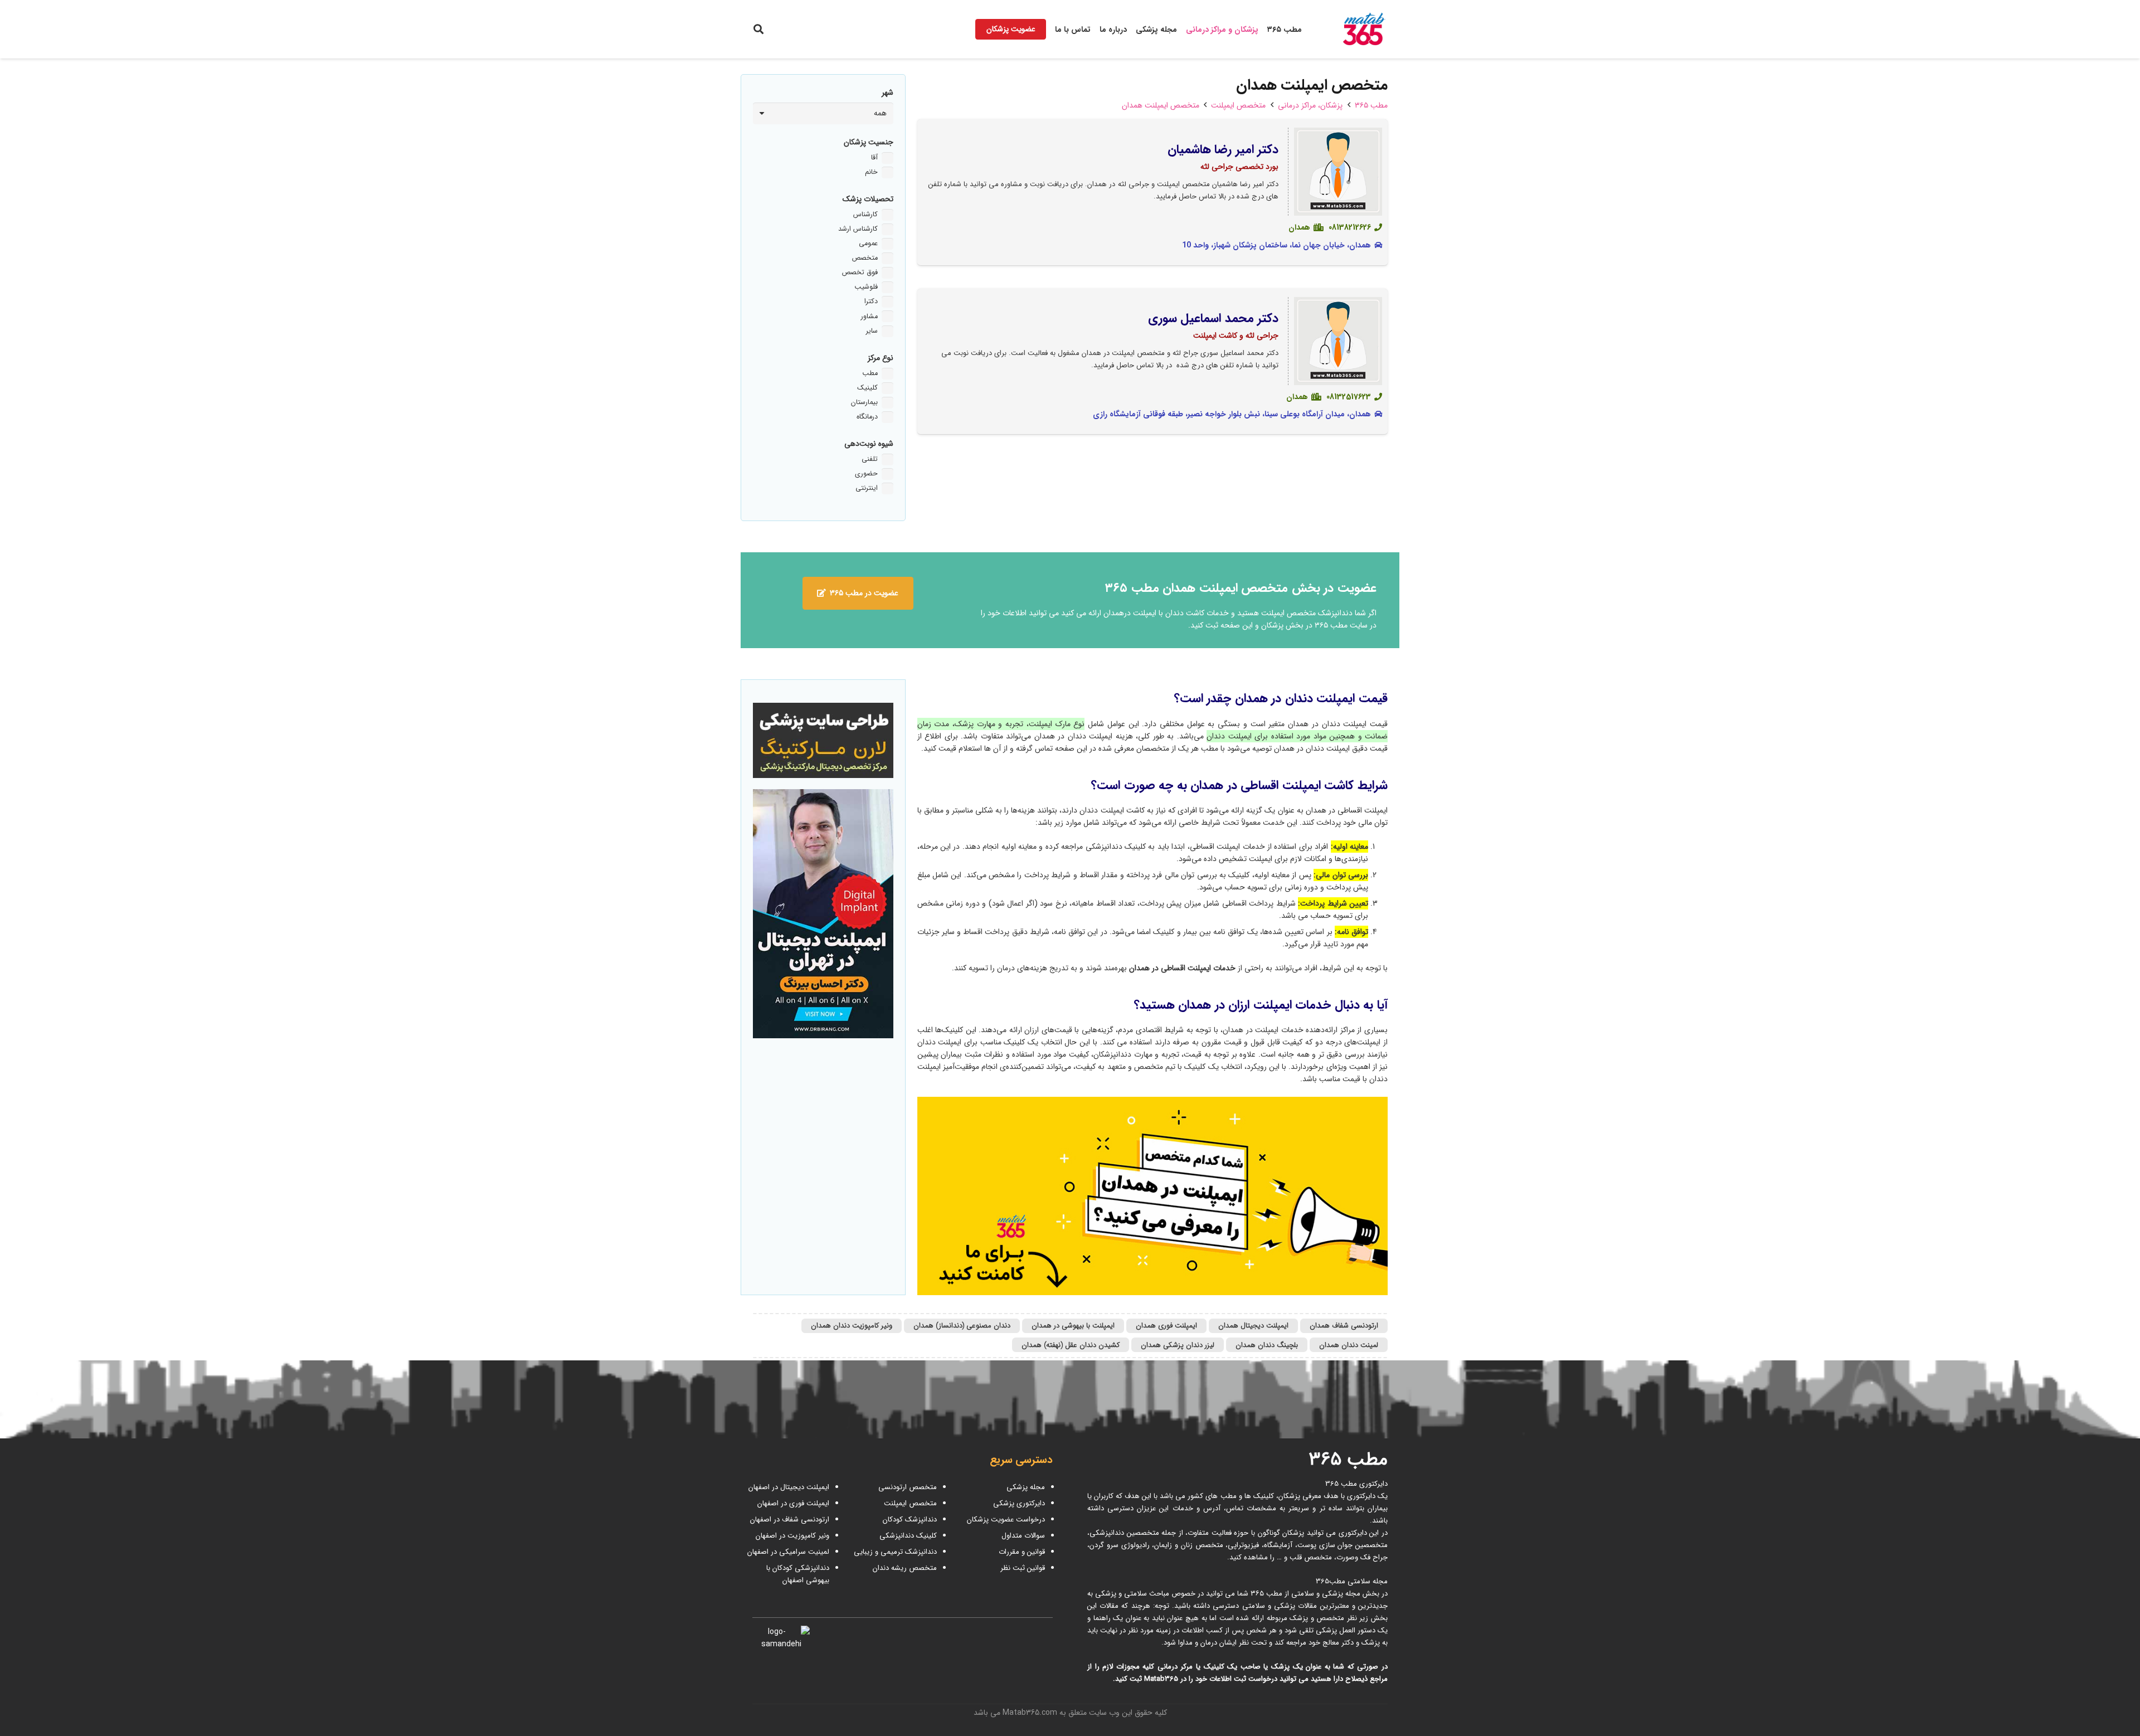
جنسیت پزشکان (869, 142)
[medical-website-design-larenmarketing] (823, 740)
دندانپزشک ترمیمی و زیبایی (895, 1552)
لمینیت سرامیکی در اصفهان (787, 1552)
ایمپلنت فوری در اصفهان (792, 1503)
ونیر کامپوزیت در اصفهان (792, 1536)
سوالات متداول (1023, 1536)
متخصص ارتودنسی (908, 1487)
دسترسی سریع (1021, 1460)
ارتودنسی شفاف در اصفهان (789, 1519)
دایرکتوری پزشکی (1019, 1503)
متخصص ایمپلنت (910, 1503)
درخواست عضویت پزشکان (1006, 1519)
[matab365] (1353, 30)
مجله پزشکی (1026, 1487)
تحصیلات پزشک (868, 199)
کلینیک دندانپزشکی (908, 1536)
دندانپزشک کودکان (910, 1519)
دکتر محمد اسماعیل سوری (1214, 318)
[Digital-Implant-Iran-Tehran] (823, 914)
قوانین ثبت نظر (1023, 1568)
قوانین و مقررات (1022, 1552)
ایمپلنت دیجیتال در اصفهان (788, 1487)
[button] (758, 29)
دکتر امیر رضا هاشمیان (1223, 149)
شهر (887, 93)
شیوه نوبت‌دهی (869, 444)
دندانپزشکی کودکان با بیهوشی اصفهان (798, 1574)
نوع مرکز (881, 358)
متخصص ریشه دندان (905, 1568)
